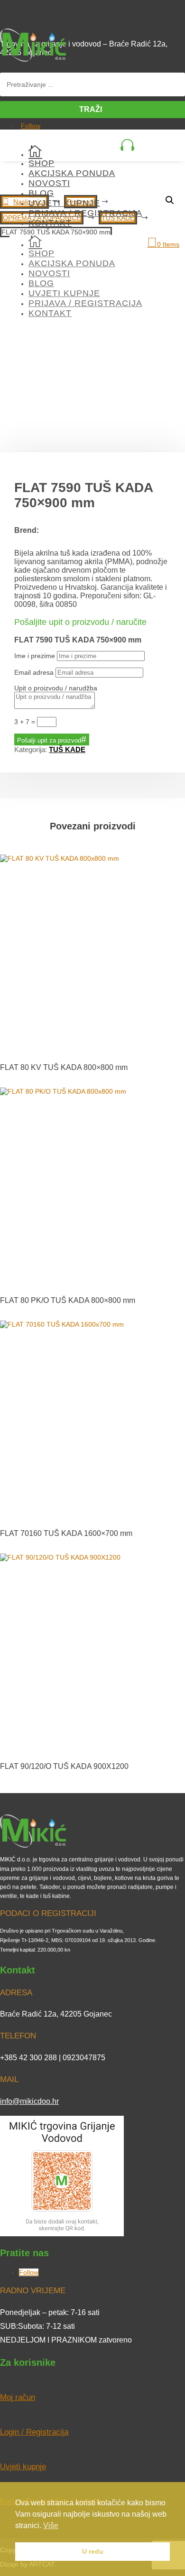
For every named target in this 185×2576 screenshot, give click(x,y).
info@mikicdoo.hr (29, 2101)
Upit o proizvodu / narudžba (56, 688)
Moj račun (18, 2397)
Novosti (49, 183)
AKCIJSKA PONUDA (72, 173)
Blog (41, 193)
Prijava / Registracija (85, 213)
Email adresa (34, 672)
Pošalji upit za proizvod (49, 740)
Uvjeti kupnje (64, 203)
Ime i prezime (35, 656)
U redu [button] (93, 2551)
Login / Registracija (34, 2432)
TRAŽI (91, 109)
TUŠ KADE (67, 749)
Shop (42, 163)
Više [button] (51, 2525)
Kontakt (50, 223)
